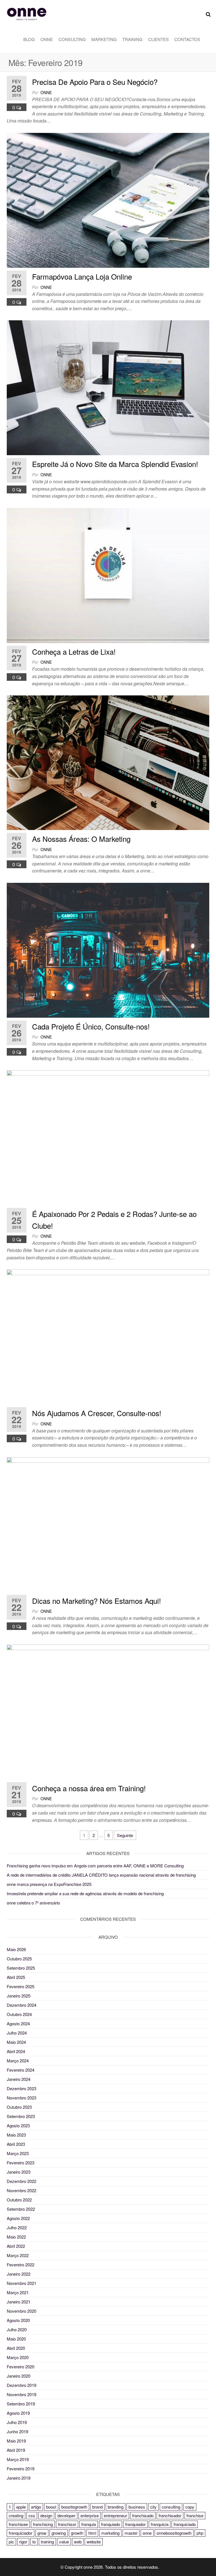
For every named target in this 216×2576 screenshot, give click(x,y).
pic (11, 2542)
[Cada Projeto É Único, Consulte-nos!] (108, 950)
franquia (89, 2524)
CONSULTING (72, 39)
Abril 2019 (16, 2450)
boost (51, 2507)
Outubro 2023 (19, 2107)
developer (66, 2515)
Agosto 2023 (18, 2125)
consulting (171, 2507)
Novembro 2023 (22, 2098)
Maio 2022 (16, 2237)
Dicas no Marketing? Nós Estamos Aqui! (96, 1601)
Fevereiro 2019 (21, 2469)
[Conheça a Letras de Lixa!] (108, 575)
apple (21, 2507)
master (131, 2533)
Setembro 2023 (21, 2116)
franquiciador (21, 2533)
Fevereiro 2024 (21, 2070)
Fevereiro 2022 (21, 2265)
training (47, 2542)
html (92, 2533)
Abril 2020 (16, 2348)
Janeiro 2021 (19, 2302)
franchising (43, 2524)
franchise (195, 2515)
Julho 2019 (17, 2422)
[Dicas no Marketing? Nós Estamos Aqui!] (108, 1524)
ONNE (47, 39)
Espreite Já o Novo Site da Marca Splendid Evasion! (115, 464)
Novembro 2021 (22, 2283)
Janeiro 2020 (19, 2376)
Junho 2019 (17, 2431)
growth (77, 2533)
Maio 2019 (16, 2441)
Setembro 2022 (21, 2209)
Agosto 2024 (18, 2023)
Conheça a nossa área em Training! (89, 1788)
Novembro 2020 (22, 2311)
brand (97, 2507)
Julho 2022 (17, 2227)
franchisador (170, 2515)
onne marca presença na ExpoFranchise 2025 (49, 1884)
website (94, 2542)
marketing (110, 2533)
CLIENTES (158, 39)
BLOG (29, 39)
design (46, 2515)
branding (116, 2507)
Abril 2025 (16, 1977)
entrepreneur (115, 2515)
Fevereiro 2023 (21, 2163)
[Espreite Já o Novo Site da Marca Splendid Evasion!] (108, 387)
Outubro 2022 (19, 2200)
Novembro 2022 (22, 2190)
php (200, 2533)
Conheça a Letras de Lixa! (74, 651)
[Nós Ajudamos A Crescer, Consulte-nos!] (108, 1336)
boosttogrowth (74, 2507)
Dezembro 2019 (22, 2385)
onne (46, 92)
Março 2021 (18, 2292)
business (137, 2507)
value (64, 2542)
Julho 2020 (17, 2329)
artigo (36, 2507)
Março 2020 (18, 2357)
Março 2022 (18, 2255)
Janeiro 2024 (19, 2079)
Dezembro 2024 (22, 2005)
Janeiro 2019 (19, 2478)
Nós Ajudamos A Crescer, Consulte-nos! (97, 1413)
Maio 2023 (16, 2135)
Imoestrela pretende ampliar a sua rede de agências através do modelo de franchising (85, 1893)
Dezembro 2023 (22, 2088)
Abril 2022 (16, 2246)
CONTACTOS (187, 39)
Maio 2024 (16, 2042)
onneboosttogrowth (174, 2533)
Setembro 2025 (21, 1968)
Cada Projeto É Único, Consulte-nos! (91, 1026)
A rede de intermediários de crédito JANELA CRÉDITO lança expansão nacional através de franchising (101, 1875)
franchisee (18, 2524)
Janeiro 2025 (19, 1996)
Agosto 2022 (18, 2218)
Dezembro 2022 (22, 2181)
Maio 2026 (16, 1949)
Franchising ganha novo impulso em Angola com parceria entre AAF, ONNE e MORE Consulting (95, 1866)
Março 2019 (18, 2459)
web (78, 2542)
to (34, 2542)
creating (16, 2515)
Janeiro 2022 (19, 2274)
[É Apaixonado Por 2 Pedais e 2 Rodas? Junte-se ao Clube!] (108, 1137)
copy (190, 2507)
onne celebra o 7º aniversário (33, 1903)
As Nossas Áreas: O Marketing (81, 839)
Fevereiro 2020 (21, 2367)
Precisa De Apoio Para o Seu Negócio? (95, 82)
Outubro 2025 (19, 1959)
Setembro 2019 (21, 2404)
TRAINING (132, 39)
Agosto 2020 (18, 2320)
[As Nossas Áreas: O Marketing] (108, 762)
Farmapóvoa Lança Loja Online (82, 276)
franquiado (111, 2524)
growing (59, 2533)
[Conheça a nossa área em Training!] (108, 1711)
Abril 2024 (16, 2051)
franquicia (160, 2524)
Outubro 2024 (19, 2014)
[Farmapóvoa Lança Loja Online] (108, 200)
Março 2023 (18, 2153)
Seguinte (125, 1835)
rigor (23, 2542)
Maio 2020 (16, 2339)
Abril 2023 (16, 2144)
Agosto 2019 (18, 2413)
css (32, 2515)
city (153, 2507)
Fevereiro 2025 (21, 1986)
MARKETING (104, 39)
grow (42, 2533)
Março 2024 (18, 2061)
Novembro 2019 (22, 2394)
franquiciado (185, 2524)
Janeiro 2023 (19, 2172)
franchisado (143, 2515)
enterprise (90, 2515)
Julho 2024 (17, 2033)
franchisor (67, 2524)
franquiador (135, 2524)
